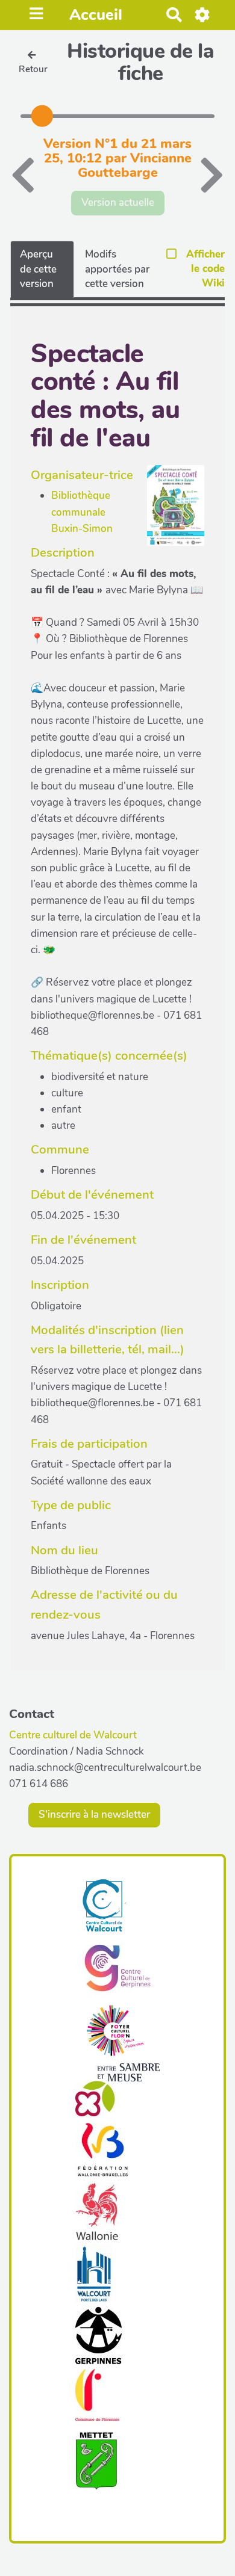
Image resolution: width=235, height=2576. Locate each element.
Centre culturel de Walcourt (73, 1735)
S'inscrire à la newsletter (94, 1815)
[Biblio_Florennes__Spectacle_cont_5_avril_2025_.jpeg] (170, 512)
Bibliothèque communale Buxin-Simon (82, 512)
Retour (33, 69)
